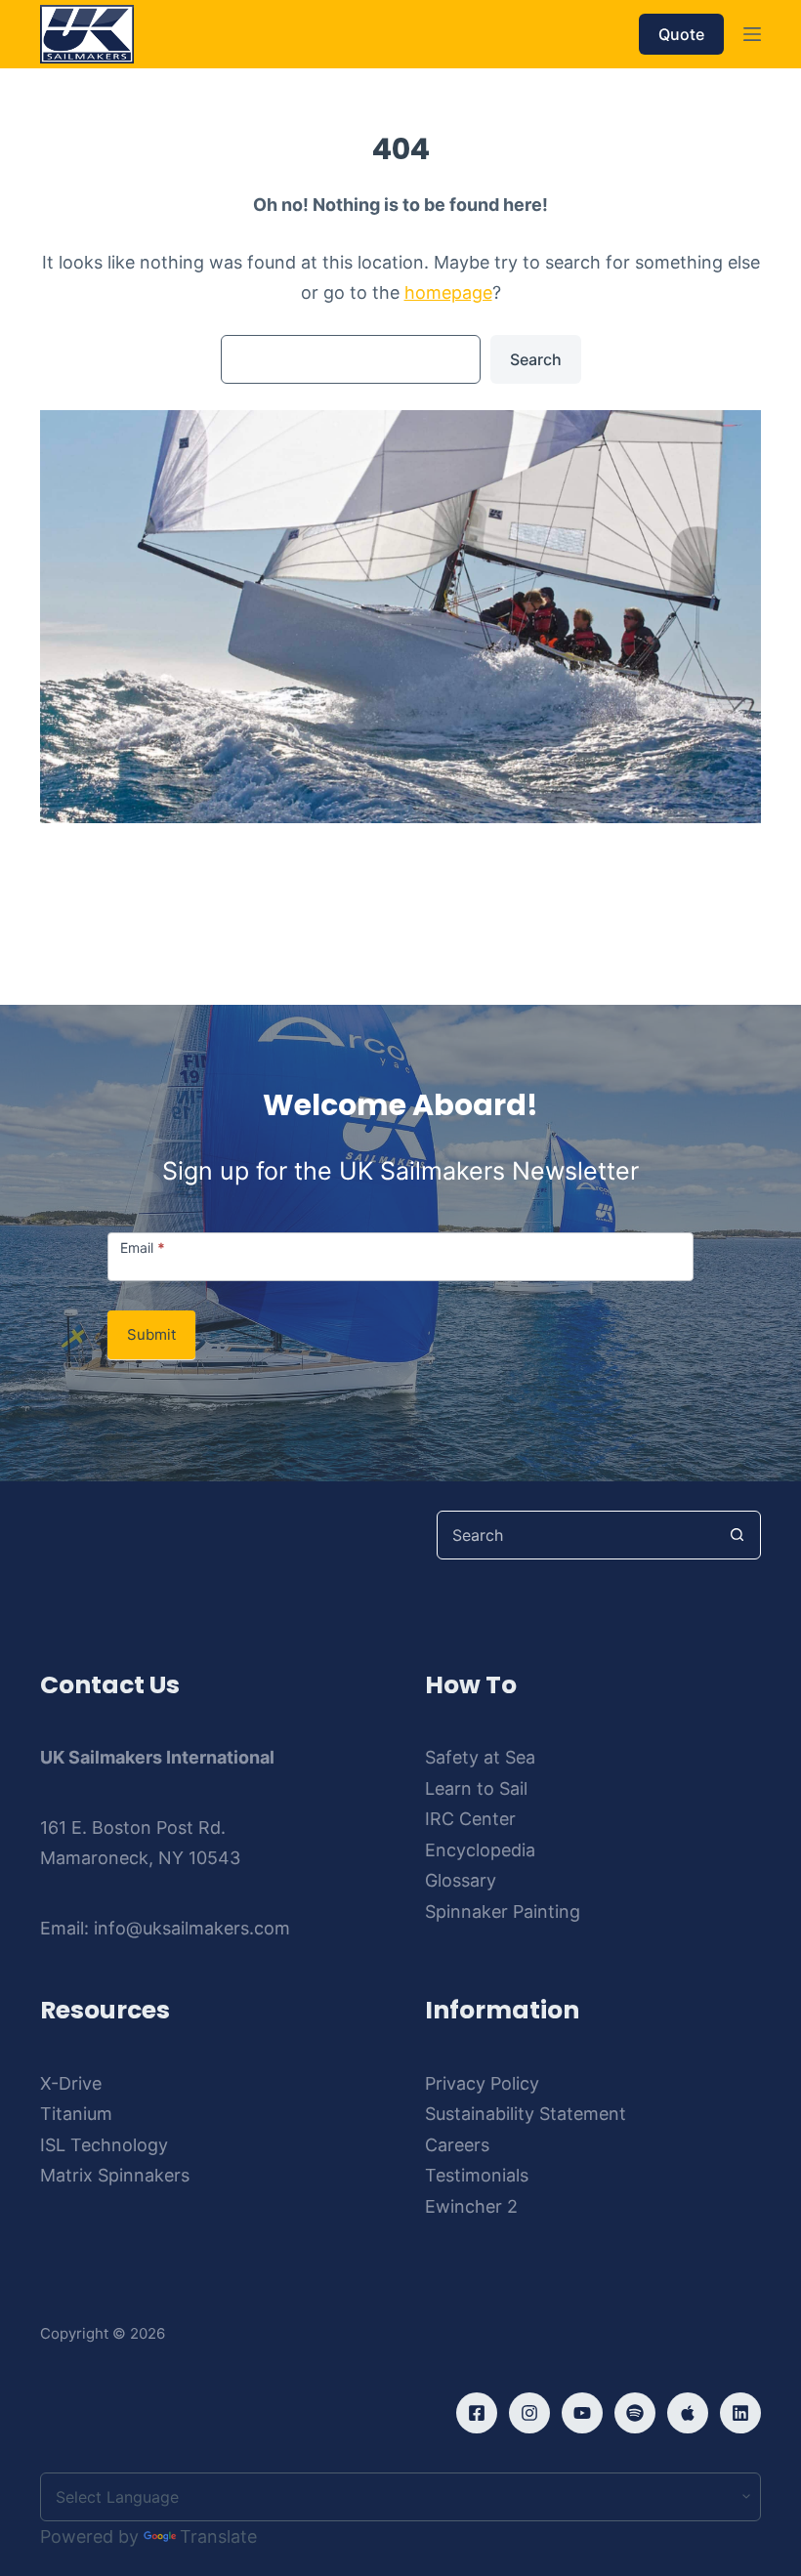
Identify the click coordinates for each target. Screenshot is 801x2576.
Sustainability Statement (526, 2114)
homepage (448, 292)
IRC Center (470, 1819)
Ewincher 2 (471, 2206)
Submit (151, 1334)
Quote (681, 34)
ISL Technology (104, 2145)
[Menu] (752, 34)
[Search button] (737, 1535)
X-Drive (71, 2083)
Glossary (461, 1880)
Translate (218, 2536)
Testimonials (477, 2175)
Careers (457, 2145)
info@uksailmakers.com (192, 1928)
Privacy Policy (482, 2083)
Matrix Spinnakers (115, 2175)
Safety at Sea (480, 1757)
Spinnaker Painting (503, 1911)
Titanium (76, 2114)
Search (536, 359)
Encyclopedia (480, 1850)
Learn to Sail (476, 1788)
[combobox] (575, 1535)
